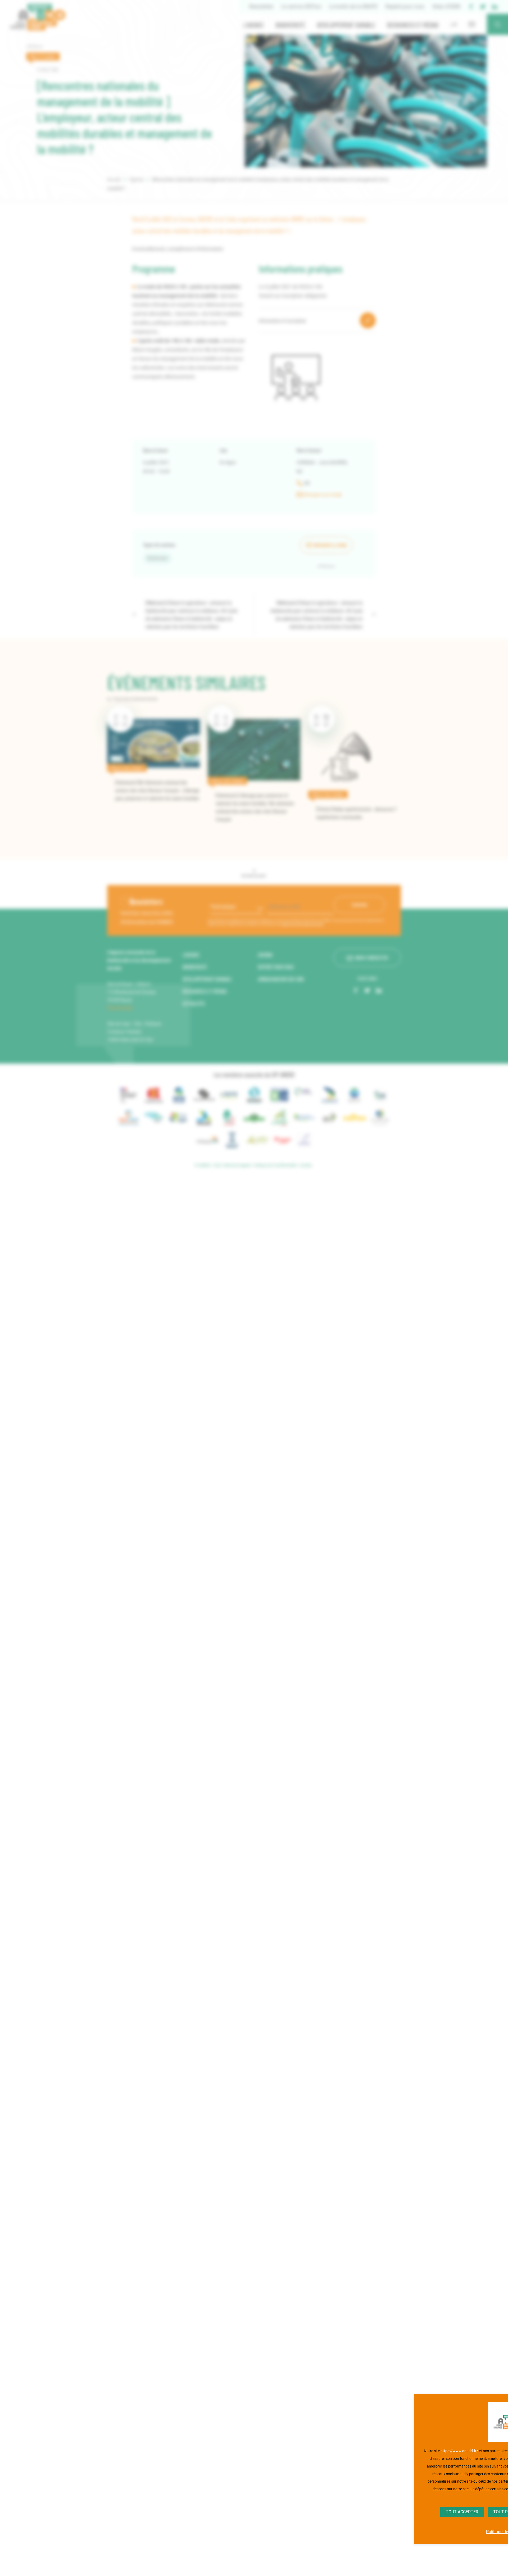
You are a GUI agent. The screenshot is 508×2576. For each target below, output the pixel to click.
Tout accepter (462, 2512)
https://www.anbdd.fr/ (459, 2451)
